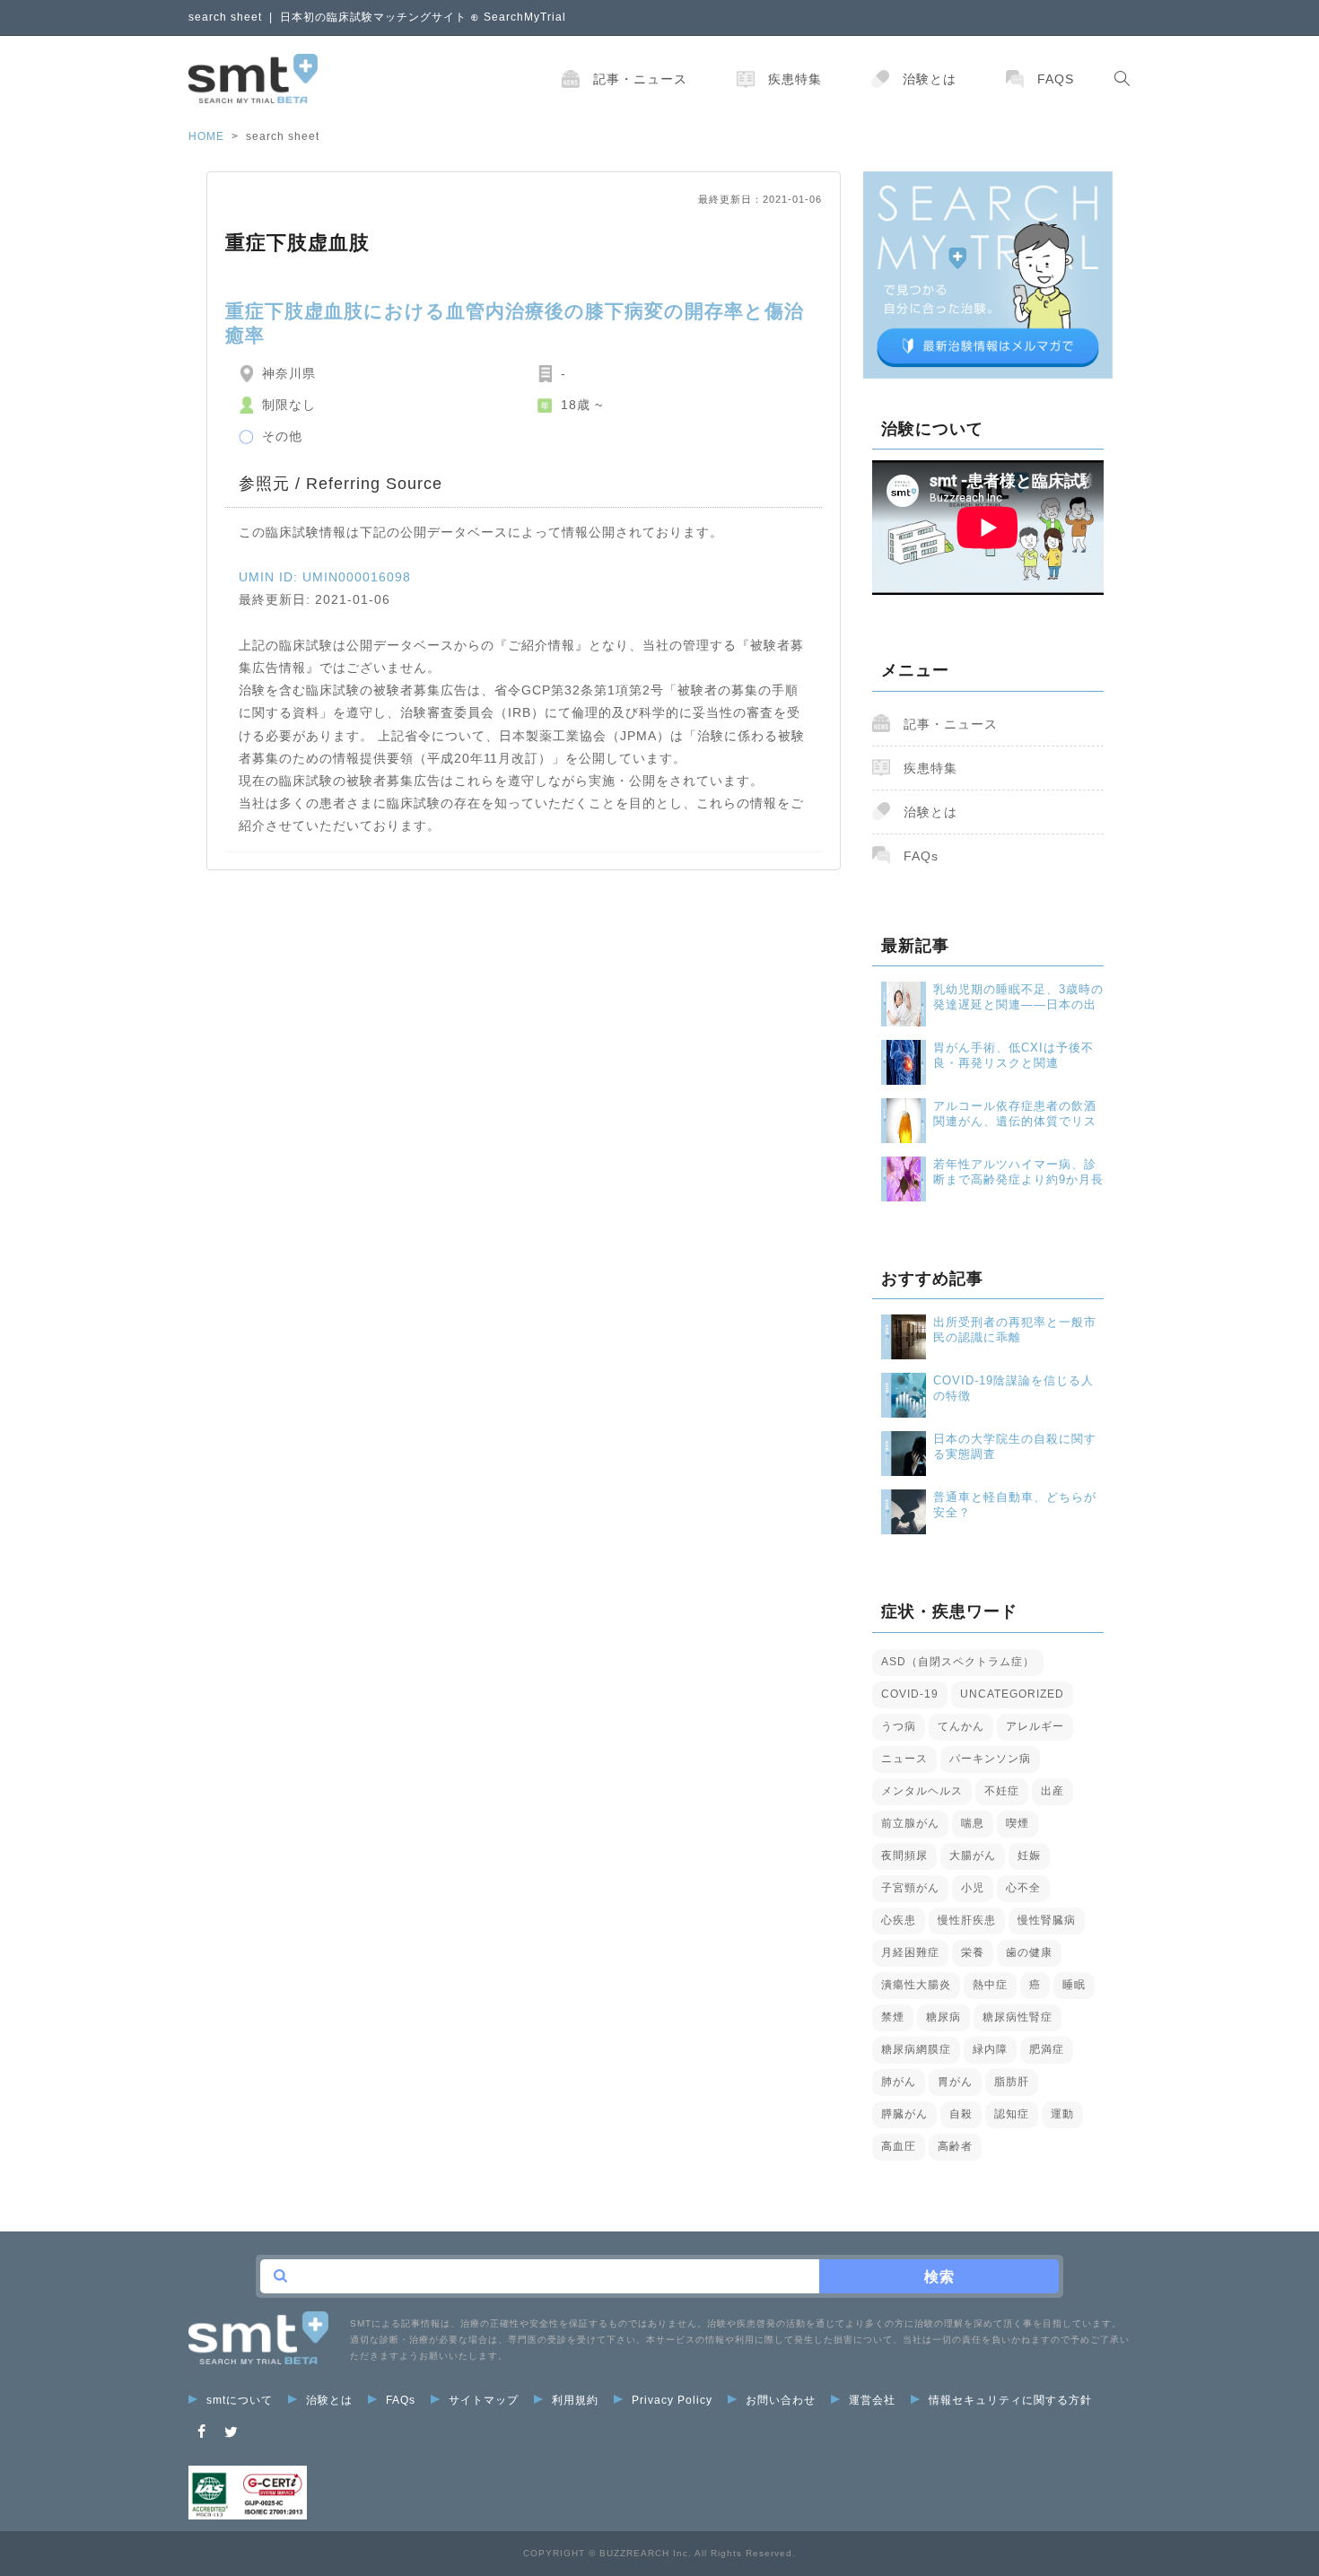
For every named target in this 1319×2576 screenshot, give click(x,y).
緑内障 (990, 2049)
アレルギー (1035, 1726)
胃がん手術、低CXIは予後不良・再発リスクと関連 (1013, 1055)
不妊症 (1002, 1791)
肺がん (899, 2082)
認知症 (1012, 2114)
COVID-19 (910, 1694)
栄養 (973, 1952)
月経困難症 (910, 1952)
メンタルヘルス (922, 1791)
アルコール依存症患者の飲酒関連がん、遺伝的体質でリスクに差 (1015, 1114)
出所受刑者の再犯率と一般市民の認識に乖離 (1015, 1330)
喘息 (973, 1823)
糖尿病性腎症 (1018, 2017)
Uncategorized (1012, 1694)
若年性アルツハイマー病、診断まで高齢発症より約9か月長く (1018, 1172)
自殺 (961, 2114)
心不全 (1023, 1888)
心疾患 (899, 1920)
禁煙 (893, 2017)
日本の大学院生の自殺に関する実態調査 (1015, 1446)
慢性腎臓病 (1047, 1920)
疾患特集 (795, 79)
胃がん (955, 2082)
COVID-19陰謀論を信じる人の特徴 (1013, 1388)
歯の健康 (1029, 1952)
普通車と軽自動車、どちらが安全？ (1015, 1505)
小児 (973, 1888)
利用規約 (575, 2400)
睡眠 (1074, 1985)
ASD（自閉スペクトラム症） (958, 1662)
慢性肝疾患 (967, 1920)
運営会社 (872, 2400)
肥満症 (1047, 2049)
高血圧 (899, 2146)
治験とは (930, 79)
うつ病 (899, 1726)
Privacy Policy (672, 2400)
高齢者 (955, 2146)
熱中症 (990, 1985)
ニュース (904, 1759)
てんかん (961, 1726)
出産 (1053, 1791)
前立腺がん (910, 1823)
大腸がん (973, 1856)
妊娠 (1029, 1856)
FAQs (1056, 79)
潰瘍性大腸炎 (916, 1985)
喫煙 (1018, 1823)
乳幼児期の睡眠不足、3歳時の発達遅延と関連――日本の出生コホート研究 (1018, 997)
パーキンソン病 (990, 1759)
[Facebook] (202, 2432)
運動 (1062, 2114)
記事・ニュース (640, 79)
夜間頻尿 (904, 1856)
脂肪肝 (1012, 2082)
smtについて (240, 2400)
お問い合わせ (781, 2400)
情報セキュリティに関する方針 (1010, 2400)
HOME (206, 136)
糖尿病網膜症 (916, 2049)
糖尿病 (943, 2017)
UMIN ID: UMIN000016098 (325, 577)
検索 (939, 2277)
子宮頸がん (910, 1888)
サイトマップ (484, 2400)
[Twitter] (231, 2432)
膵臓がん (904, 2114)
